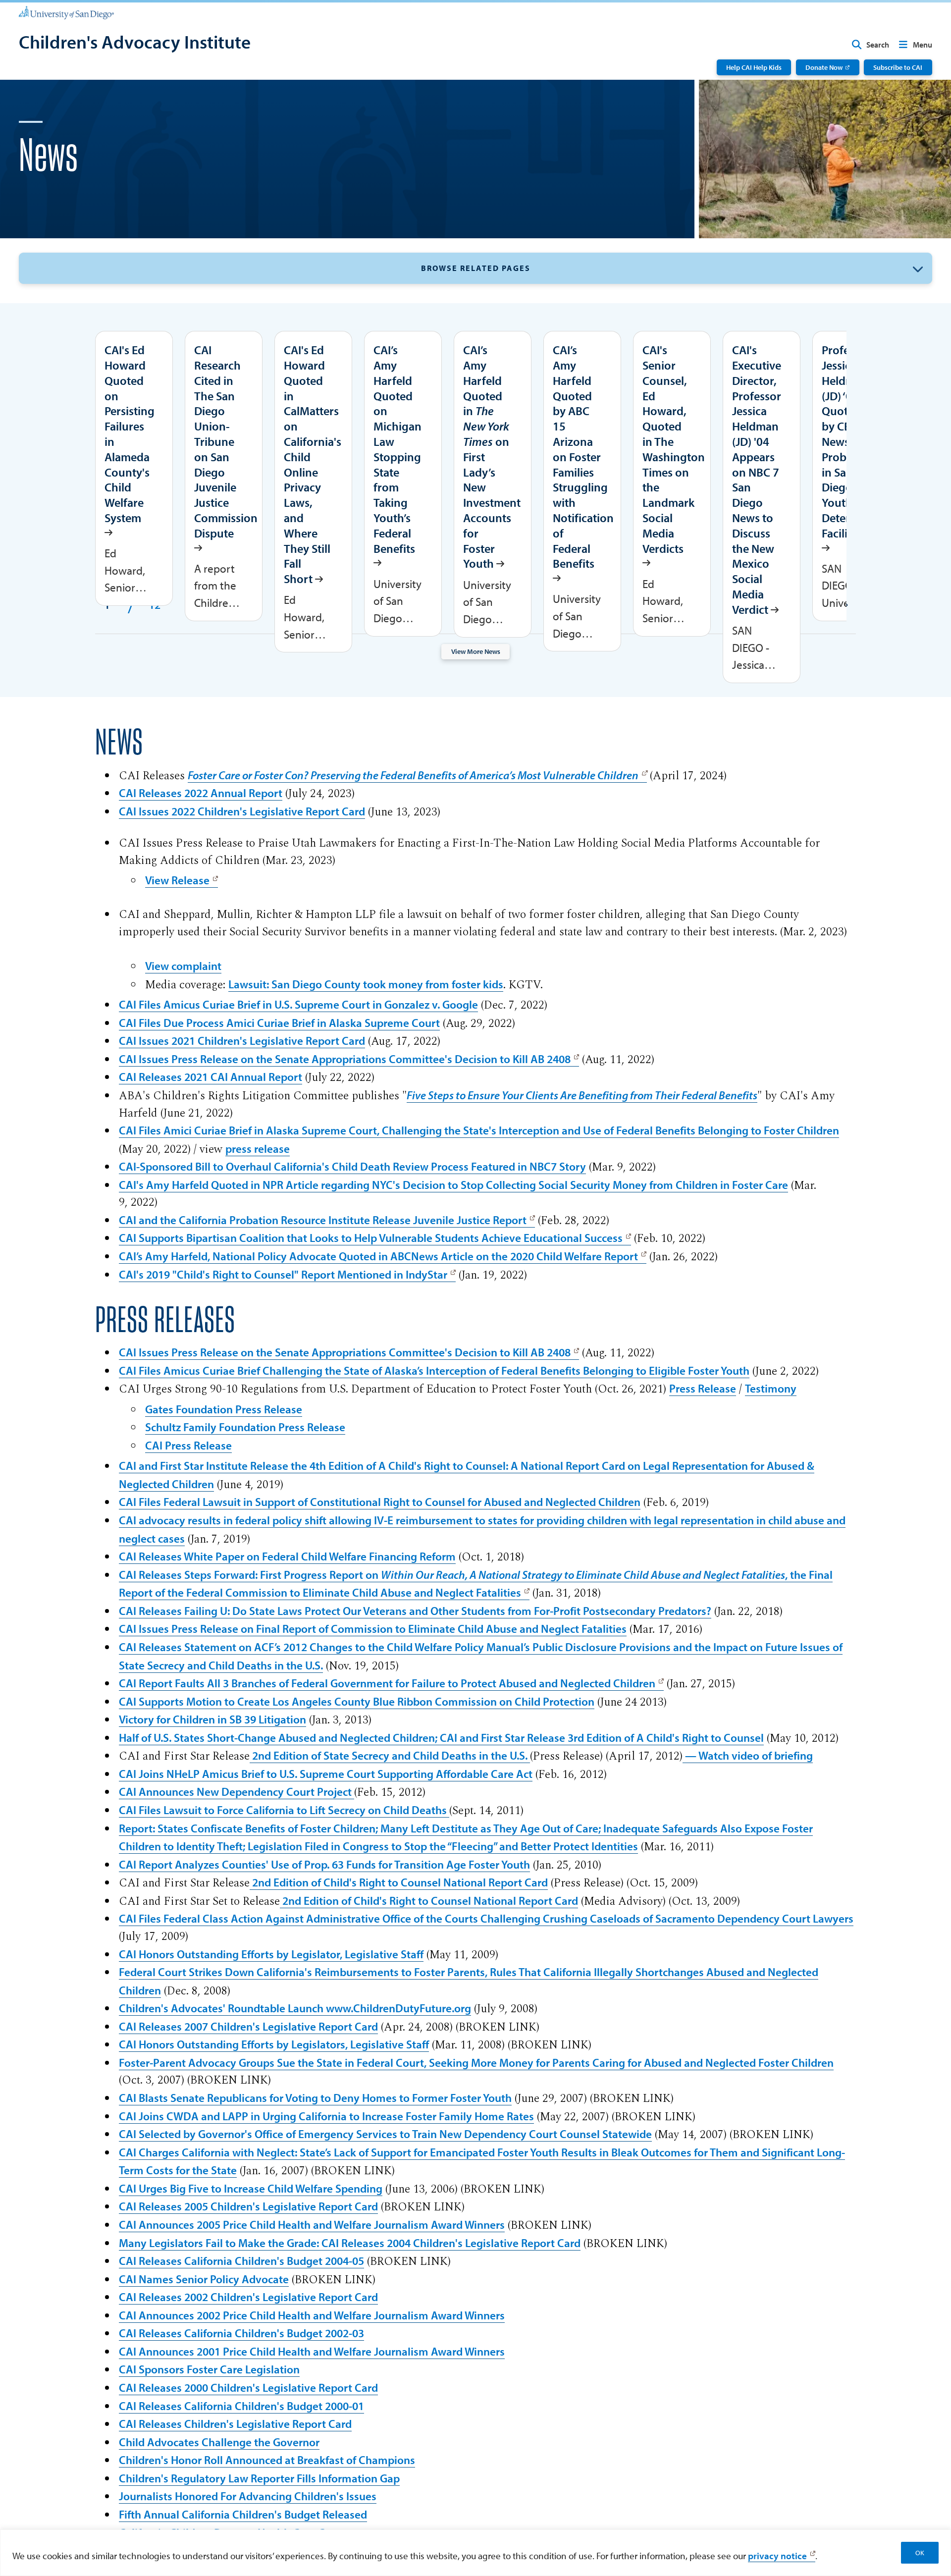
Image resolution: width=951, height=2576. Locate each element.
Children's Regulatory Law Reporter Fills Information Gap (259, 2478)
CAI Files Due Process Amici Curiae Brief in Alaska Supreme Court (279, 1023)
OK (920, 2553)
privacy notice (777, 2556)
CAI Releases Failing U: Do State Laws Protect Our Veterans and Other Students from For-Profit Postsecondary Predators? (415, 1611)
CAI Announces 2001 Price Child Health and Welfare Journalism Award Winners (312, 2351)
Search (878, 45)
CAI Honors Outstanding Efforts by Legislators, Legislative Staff (274, 2044)
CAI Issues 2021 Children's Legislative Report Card (242, 1041)
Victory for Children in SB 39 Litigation (212, 1719)
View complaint (183, 966)
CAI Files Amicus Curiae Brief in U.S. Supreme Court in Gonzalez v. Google (298, 1004)
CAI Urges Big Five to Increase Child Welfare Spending (251, 2188)
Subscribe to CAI (898, 67)
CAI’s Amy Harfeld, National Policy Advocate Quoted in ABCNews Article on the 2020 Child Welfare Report (378, 1256)
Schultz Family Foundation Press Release (245, 1427)
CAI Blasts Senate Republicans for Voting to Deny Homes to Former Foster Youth (315, 2098)
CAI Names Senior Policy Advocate (204, 2279)
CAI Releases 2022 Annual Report (201, 793)
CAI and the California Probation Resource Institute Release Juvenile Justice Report (323, 1220)
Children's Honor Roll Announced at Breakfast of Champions (267, 2460)
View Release (177, 880)
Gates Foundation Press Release (224, 1409)
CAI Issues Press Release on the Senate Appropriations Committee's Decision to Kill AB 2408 (345, 1059)
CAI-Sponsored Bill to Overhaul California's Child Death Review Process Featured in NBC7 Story (352, 1166)
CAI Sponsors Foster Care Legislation (209, 2369)
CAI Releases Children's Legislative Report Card (235, 2424)
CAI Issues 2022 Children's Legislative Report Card (242, 811)
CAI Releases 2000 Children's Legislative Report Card (248, 2388)
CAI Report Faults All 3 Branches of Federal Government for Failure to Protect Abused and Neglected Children (387, 1683)
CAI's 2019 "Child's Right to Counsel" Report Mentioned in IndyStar (283, 1274)
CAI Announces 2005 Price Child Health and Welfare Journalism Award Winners (312, 2225)
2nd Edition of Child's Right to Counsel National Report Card (399, 1882)
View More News (476, 651)
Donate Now (824, 67)
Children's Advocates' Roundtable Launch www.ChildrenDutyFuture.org (295, 2008)
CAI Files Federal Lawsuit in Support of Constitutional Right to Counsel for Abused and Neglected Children (380, 1502)
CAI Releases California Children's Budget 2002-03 (241, 2333)
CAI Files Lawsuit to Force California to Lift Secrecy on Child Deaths (284, 1810)
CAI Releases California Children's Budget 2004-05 (241, 2261)
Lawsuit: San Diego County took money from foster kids (366, 984)
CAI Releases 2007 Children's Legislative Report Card (248, 2026)
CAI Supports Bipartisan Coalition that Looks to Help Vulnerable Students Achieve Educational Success (371, 1238)
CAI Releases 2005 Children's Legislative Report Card (248, 2206)
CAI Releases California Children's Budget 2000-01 (241, 2406)
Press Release (703, 1388)
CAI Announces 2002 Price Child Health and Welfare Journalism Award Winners (312, 2315)
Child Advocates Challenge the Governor (219, 2442)
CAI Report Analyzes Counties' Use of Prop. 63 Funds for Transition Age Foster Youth (324, 1864)
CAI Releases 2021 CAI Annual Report (211, 1077)
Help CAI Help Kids (754, 67)
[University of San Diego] (66, 12)
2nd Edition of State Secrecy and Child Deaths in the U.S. (390, 1755)
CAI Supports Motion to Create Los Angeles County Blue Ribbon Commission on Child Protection (357, 1701)
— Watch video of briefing (748, 1755)
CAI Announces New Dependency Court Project (237, 1792)
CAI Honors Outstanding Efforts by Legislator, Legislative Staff (271, 1954)
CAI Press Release (188, 1445)
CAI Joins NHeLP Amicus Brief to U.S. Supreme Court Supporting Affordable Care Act (326, 1774)
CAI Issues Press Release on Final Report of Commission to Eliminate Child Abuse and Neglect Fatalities (373, 1629)
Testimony (771, 1388)
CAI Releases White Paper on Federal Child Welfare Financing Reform (287, 1556)
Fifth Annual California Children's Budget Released (243, 2514)
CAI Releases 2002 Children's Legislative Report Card (248, 2297)
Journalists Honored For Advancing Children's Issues (248, 2496)
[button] (475, 268)
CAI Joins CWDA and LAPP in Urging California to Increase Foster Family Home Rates (326, 2116)
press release (258, 1149)
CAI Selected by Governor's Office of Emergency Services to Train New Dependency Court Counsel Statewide (385, 2134)
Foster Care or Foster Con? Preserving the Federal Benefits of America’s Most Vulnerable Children (413, 775)
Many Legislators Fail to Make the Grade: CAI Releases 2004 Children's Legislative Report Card (350, 2243)
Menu (923, 45)
